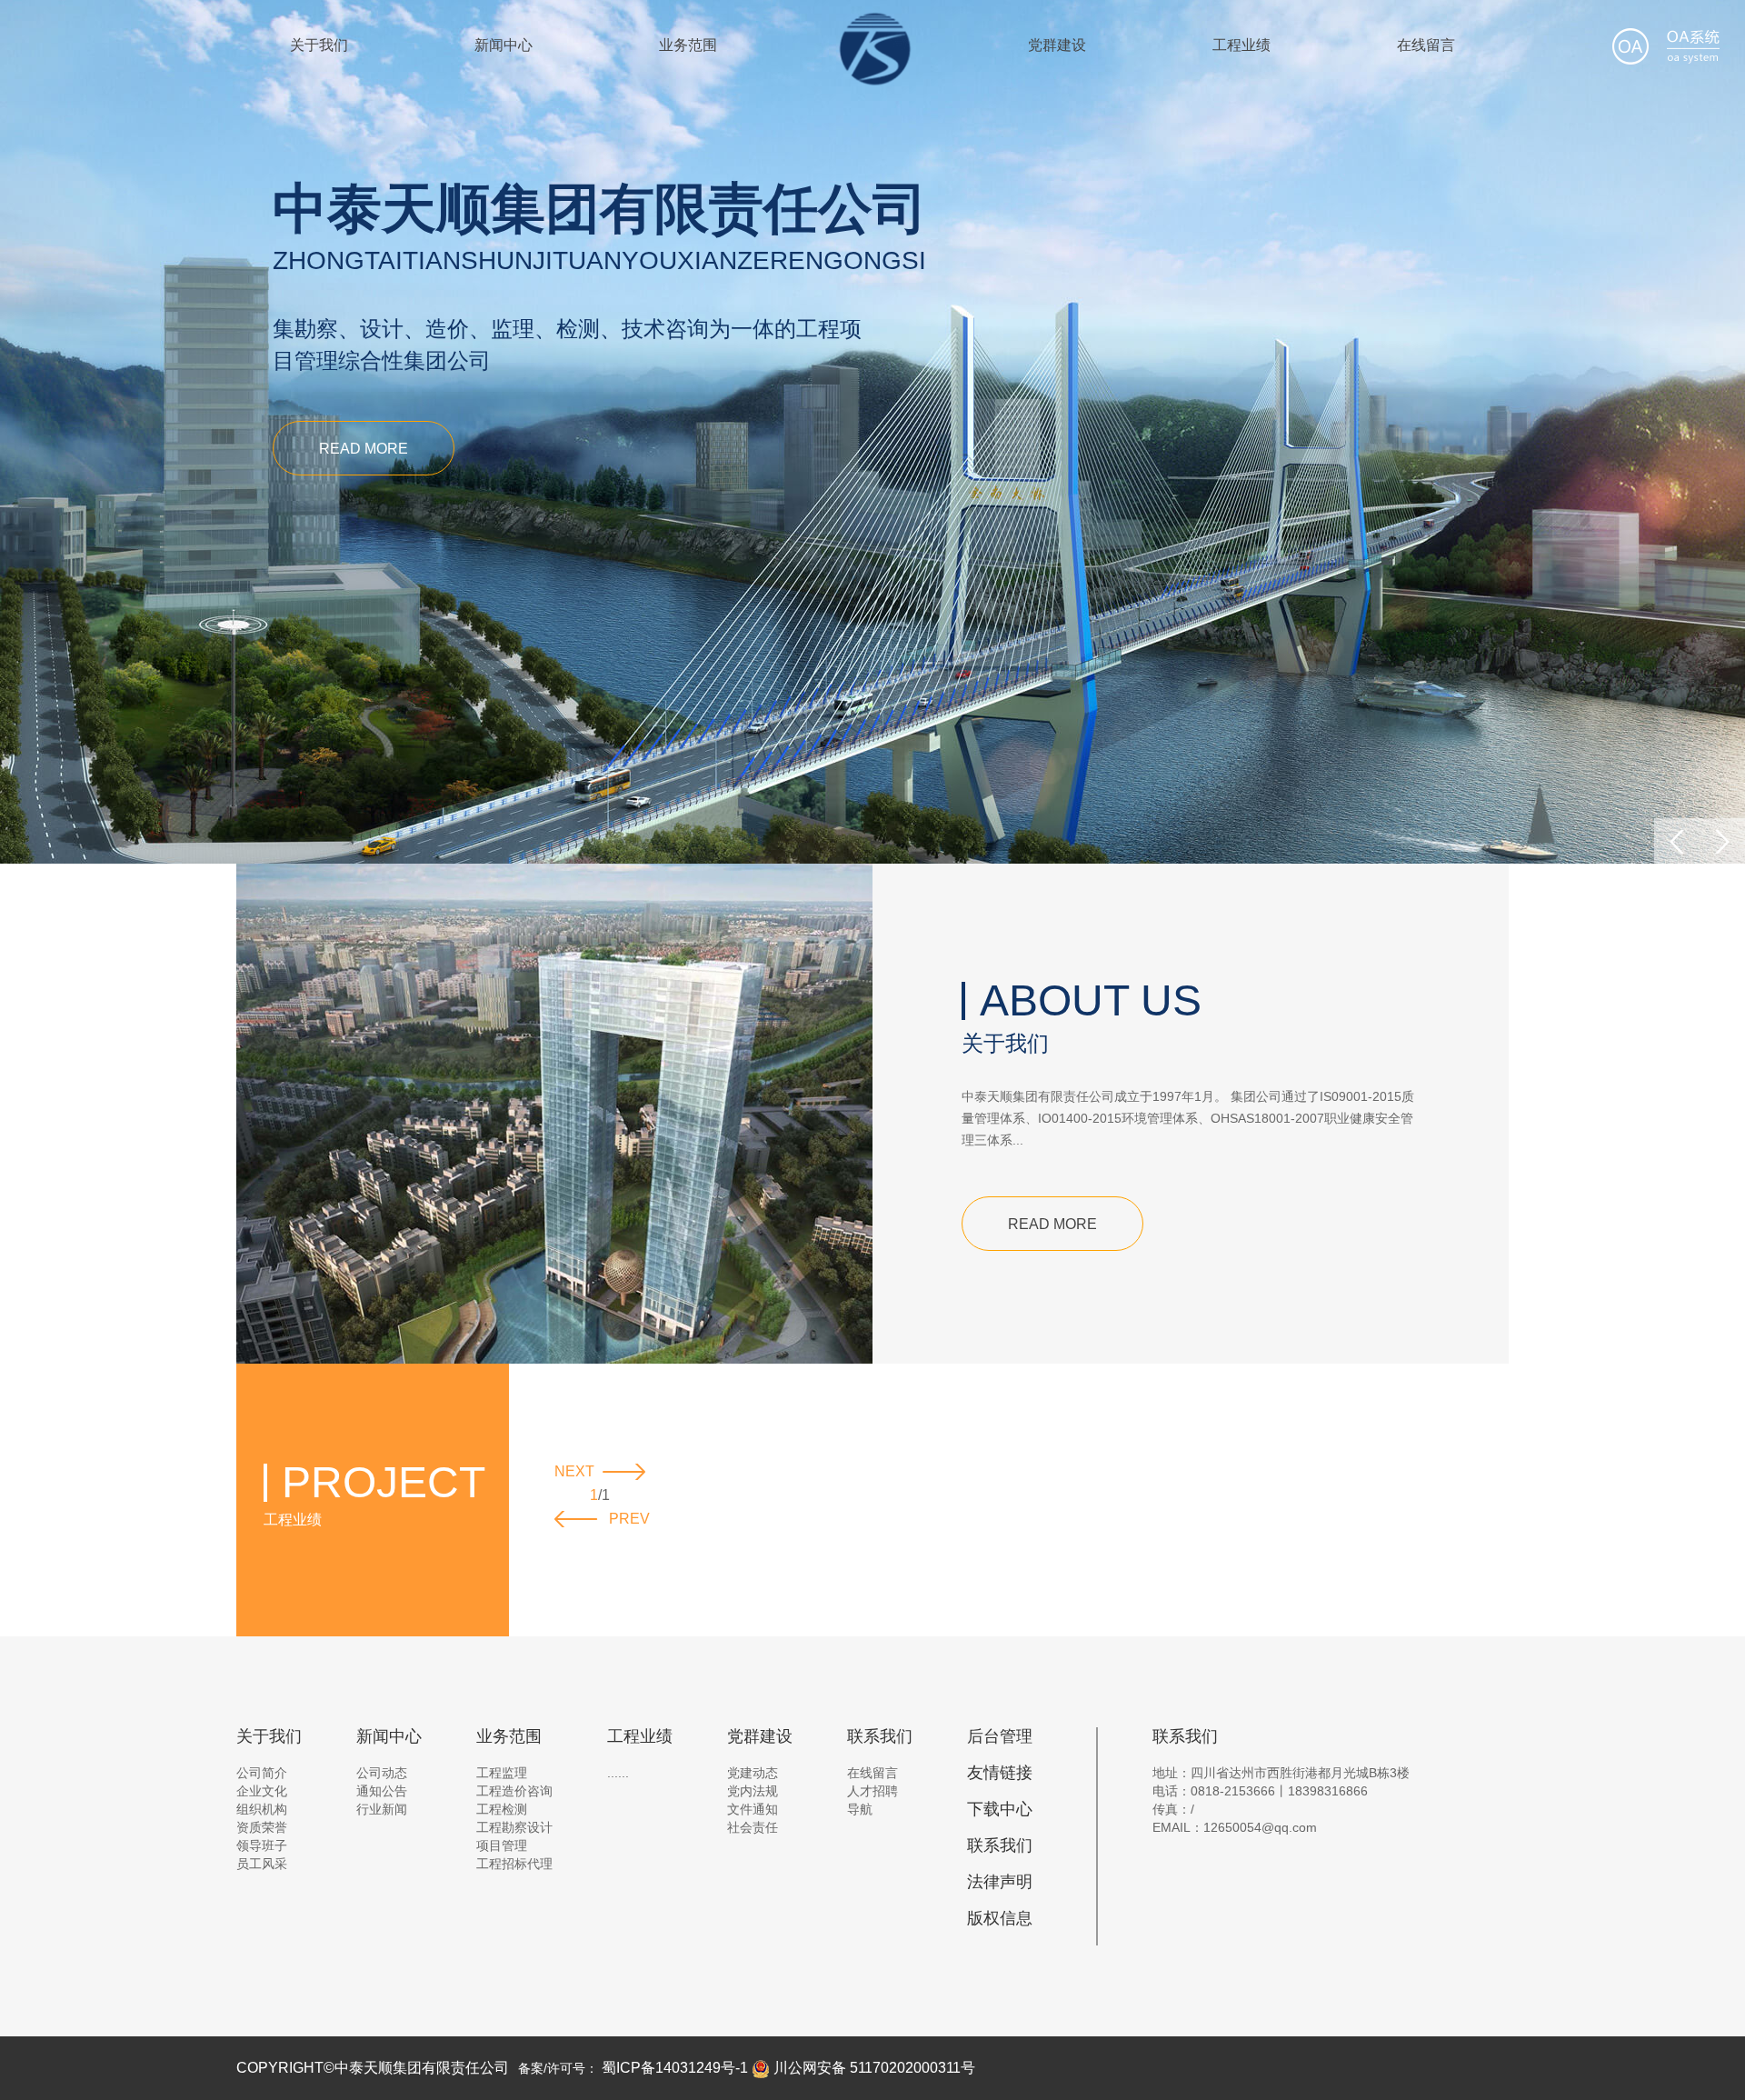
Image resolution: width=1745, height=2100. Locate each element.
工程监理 (502, 1773)
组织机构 (262, 1809)
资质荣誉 (262, 1827)
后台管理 (1000, 1736)
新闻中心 (504, 45)
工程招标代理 (514, 1864)
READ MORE (364, 449)
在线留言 (1426, 45)
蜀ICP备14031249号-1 (675, 2068)
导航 (860, 1809)
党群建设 (1057, 45)
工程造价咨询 (514, 1791)
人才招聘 (872, 1791)
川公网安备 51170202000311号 (872, 2068)
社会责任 (753, 1827)
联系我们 (1000, 1845)
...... (618, 1773)
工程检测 (502, 1809)
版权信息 (1000, 1918)
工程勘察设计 (514, 1827)
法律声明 (1000, 1882)
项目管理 (502, 1845)
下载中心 (1000, 1809)
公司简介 (262, 1773)
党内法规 (753, 1791)
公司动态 (382, 1773)
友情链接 (1000, 1773)
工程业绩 (1241, 45)
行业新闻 (382, 1809)
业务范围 (688, 45)
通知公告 (382, 1791)
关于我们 (319, 45)
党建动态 (753, 1773)
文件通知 (753, 1809)
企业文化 (262, 1791)
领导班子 (262, 1845)
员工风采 (262, 1864)
